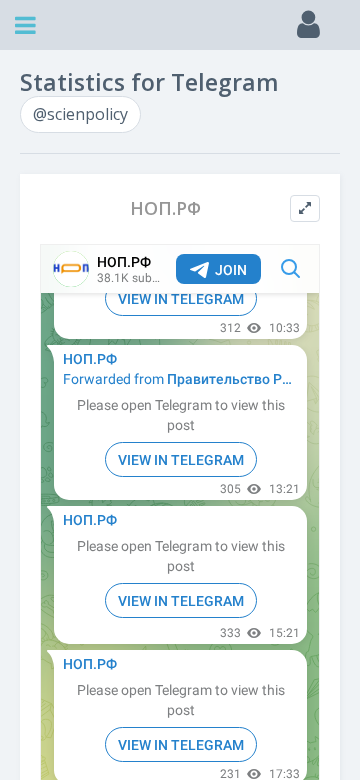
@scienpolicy (80, 114)
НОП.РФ (165, 208)
